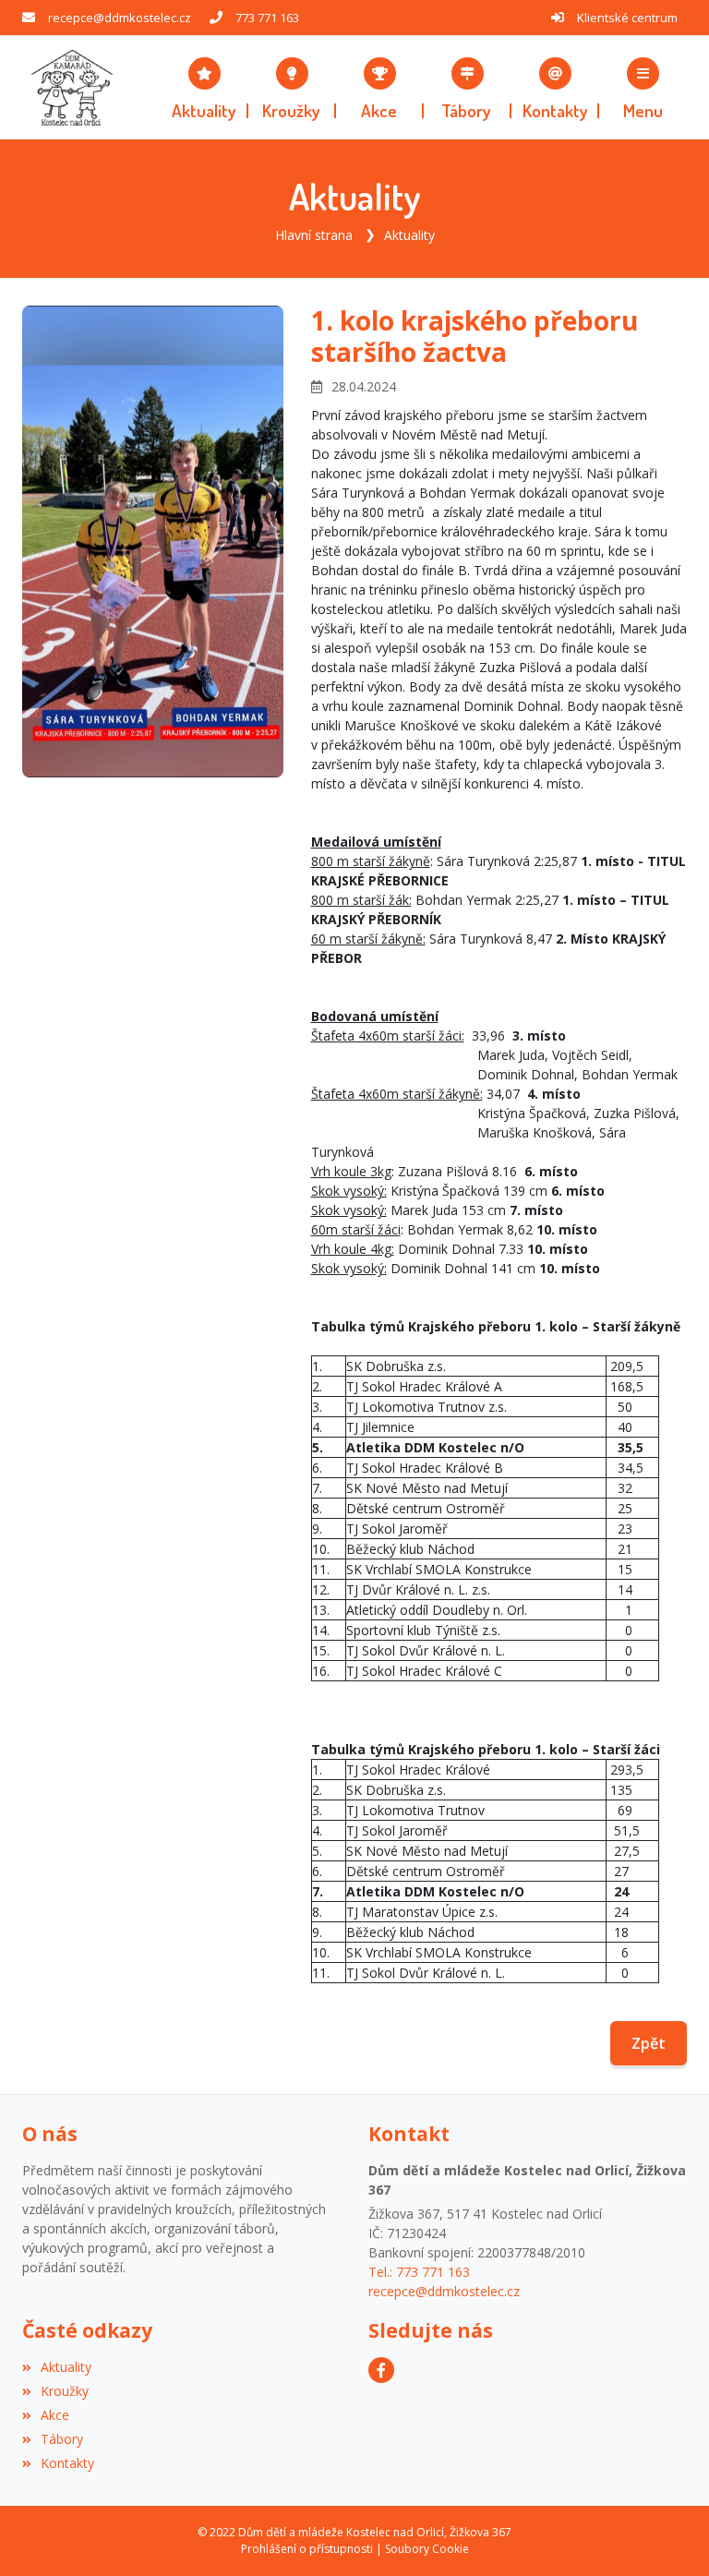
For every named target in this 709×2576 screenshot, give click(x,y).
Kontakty (67, 2463)
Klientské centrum (627, 18)
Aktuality (409, 235)
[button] (643, 88)
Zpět (649, 2043)
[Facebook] (381, 2370)
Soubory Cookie (427, 2549)
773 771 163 (267, 18)
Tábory (62, 2439)
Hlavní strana (314, 235)
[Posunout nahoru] (667, 2534)
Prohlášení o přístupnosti (307, 2549)
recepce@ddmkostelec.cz (120, 18)
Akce (55, 2415)
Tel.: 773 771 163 (419, 2272)
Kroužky (65, 2391)
